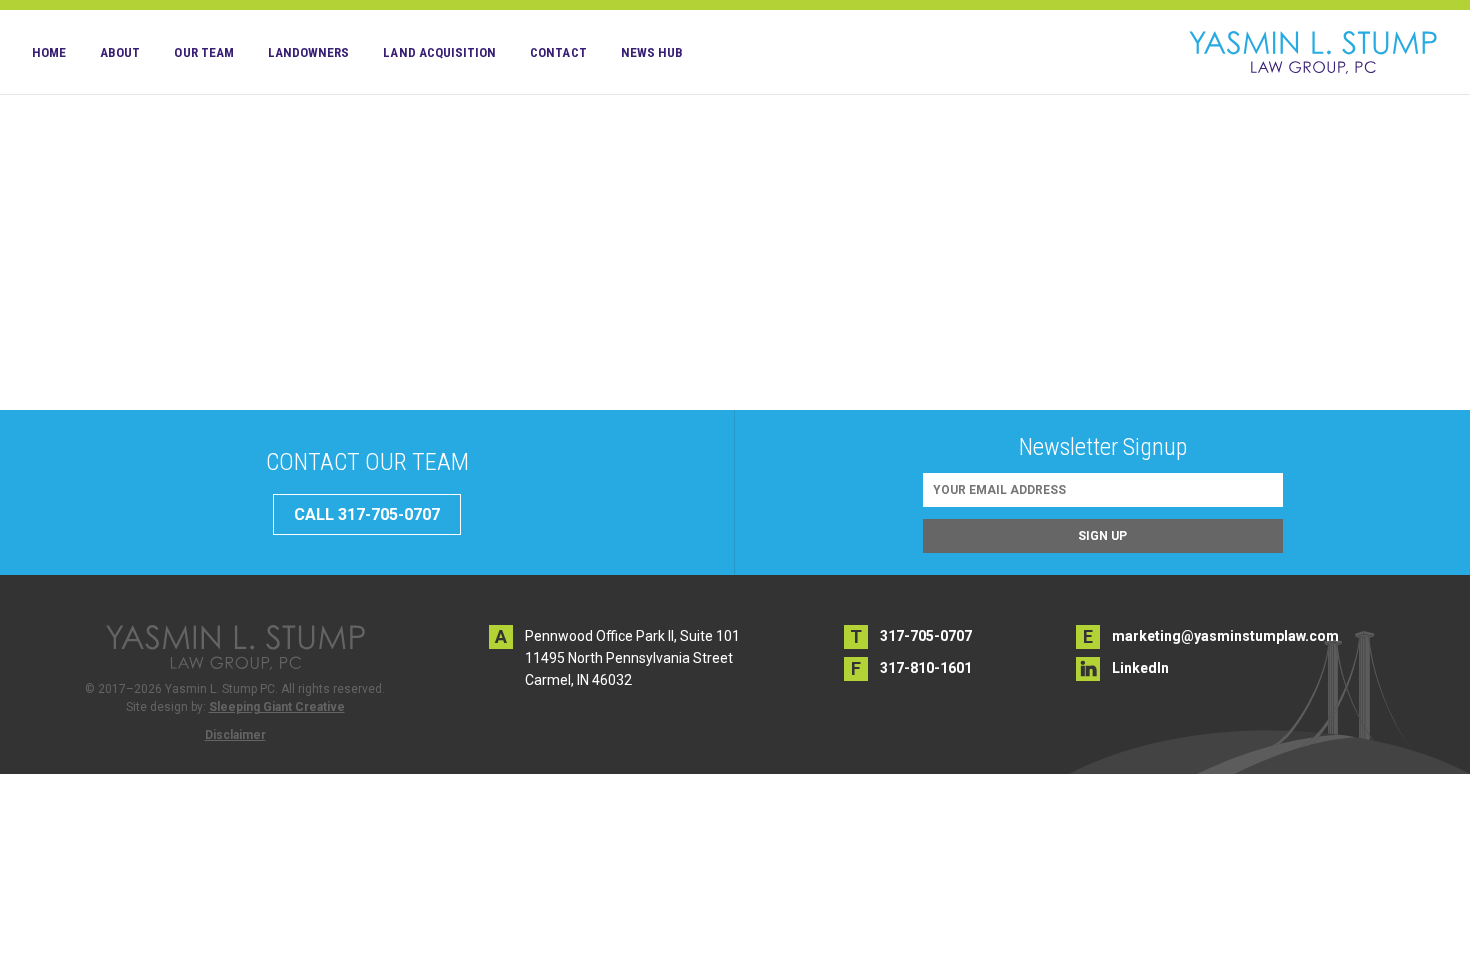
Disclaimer (235, 735)
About (120, 52)
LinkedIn (1140, 668)
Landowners (309, 52)
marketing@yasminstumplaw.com (1225, 636)
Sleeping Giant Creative (277, 707)
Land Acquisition (439, 52)
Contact (558, 52)
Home (49, 52)
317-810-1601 (926, 668)
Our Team (203, 52)
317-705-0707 (926, 636)
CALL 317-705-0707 (367, 514)
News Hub (652, 52)
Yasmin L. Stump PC (1313, 52)
